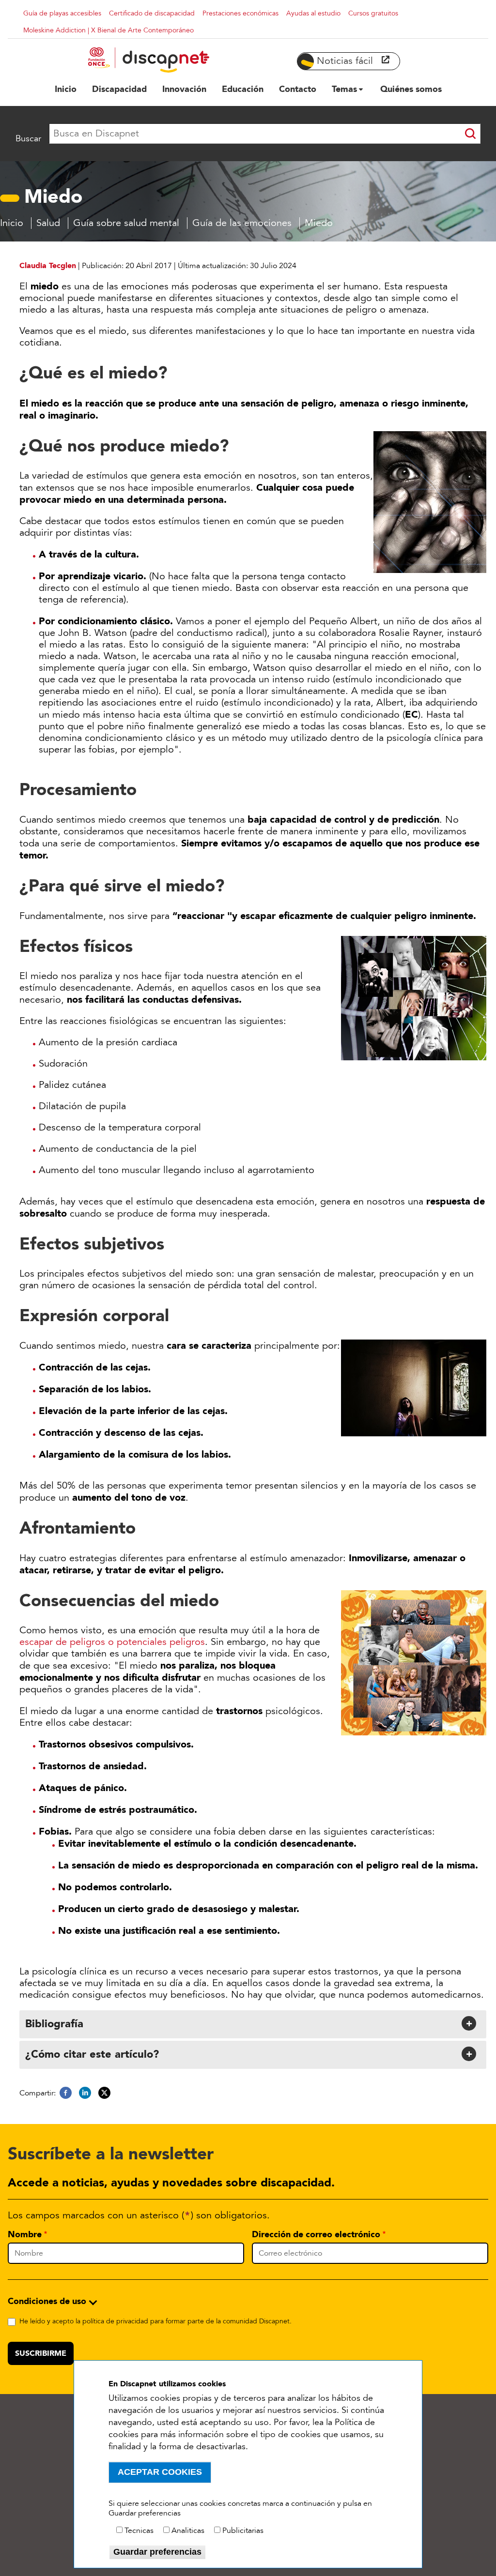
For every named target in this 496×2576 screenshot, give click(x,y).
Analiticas (188, 2531)
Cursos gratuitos (373, 13)
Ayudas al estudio (313, 13)
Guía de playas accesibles (62, 13)
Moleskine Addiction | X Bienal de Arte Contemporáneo (108, 30)
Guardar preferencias (157, 2552)
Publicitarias (243, 2531)
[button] (252, 2023)
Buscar (28, 138)
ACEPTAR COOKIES (160, 2472)
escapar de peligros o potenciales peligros (112, 1642)
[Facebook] (66, 2093)
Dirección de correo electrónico (316, 2234)
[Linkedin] (85, 2093)
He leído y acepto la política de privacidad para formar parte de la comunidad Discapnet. (155, 2321)
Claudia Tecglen (48, 265)
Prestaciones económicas (240, 13)
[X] (104, 2093)
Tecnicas (139, 2531)
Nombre (25, 2234)
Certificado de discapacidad (152, 13)
